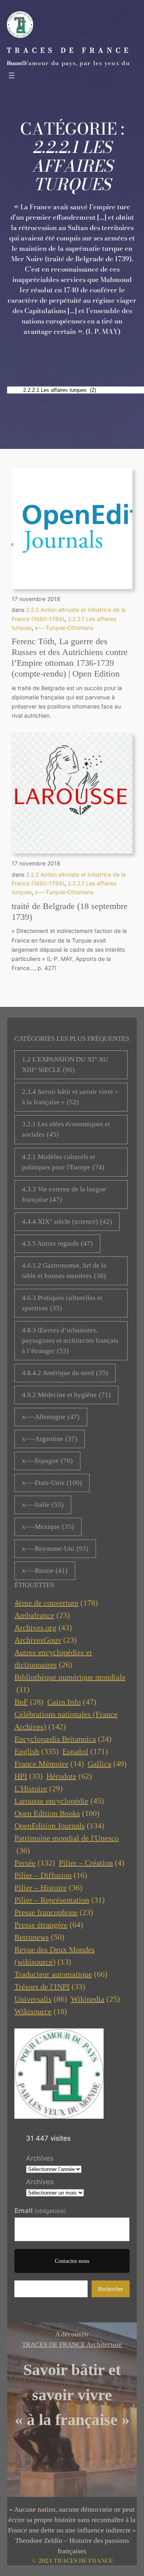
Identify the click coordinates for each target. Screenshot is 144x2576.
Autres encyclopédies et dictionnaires (53, 1658)
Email (40, 2211)
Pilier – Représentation (60, 1900)
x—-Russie (45, 1571)
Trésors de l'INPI (50, 1987)
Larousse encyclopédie (59, 1801)
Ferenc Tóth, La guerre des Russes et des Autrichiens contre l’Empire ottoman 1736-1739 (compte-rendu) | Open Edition (70, 657)
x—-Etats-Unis (52, 1483)
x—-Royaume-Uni (55, 1549)
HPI (29, 1776)
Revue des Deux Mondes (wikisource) (55, 1956)
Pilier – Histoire (48, 1887)
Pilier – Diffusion (51, 1875)
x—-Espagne (47, 1461)
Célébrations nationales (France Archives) (66, 1720)
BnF (29, 1702)
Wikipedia (95, 1999)
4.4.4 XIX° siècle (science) (67, 1222)
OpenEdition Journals (59, 1826)
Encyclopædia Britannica (63, 1739)
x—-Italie (43, 1505)
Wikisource (41, 2011)
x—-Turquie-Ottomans (64, 628)
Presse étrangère (49, 1925)
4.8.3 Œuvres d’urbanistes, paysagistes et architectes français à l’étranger (70, 1341)
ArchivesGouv (46, 1640)
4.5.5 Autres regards (57, 1243)
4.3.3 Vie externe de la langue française (64, 1194)
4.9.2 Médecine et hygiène (66, 1395)
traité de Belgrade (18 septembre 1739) (70, 911)
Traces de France (69, 50)
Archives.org (43, 1627)
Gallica (107, 1764)
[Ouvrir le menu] (12, 75)
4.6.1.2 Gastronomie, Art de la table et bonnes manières (64, 1271)
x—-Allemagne (51, 1417)
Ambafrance (42, 1615)
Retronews (39, 1937)
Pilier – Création (92, 1863)
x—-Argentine (50, 1439)
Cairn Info (72, 1702)
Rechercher (111, 2289)
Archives (40, 2158)
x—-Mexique (48, 1527)
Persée (35, 1863)
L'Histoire (39, 1788)
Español (85, 1751)
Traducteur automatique (61, 1974)
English (37, 1751)
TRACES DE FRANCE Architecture (72, 2345)
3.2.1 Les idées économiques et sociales (66, 1129)
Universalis (41, 1999)
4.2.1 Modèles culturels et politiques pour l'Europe (63, 1162)
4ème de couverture (56, 1603)
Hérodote (69, 1776)
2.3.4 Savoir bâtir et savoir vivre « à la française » (70, 1097)
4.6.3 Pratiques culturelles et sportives (62, 1303)
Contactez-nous (72, 2261)
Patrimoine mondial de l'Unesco (67, 1844)
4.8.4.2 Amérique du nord (65, 1373)
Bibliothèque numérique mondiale (70, 1683)
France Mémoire (49, 1764)
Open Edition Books (57, 1813)
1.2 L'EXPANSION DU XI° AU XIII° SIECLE (65, 1065)
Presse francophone (54, 1912)
